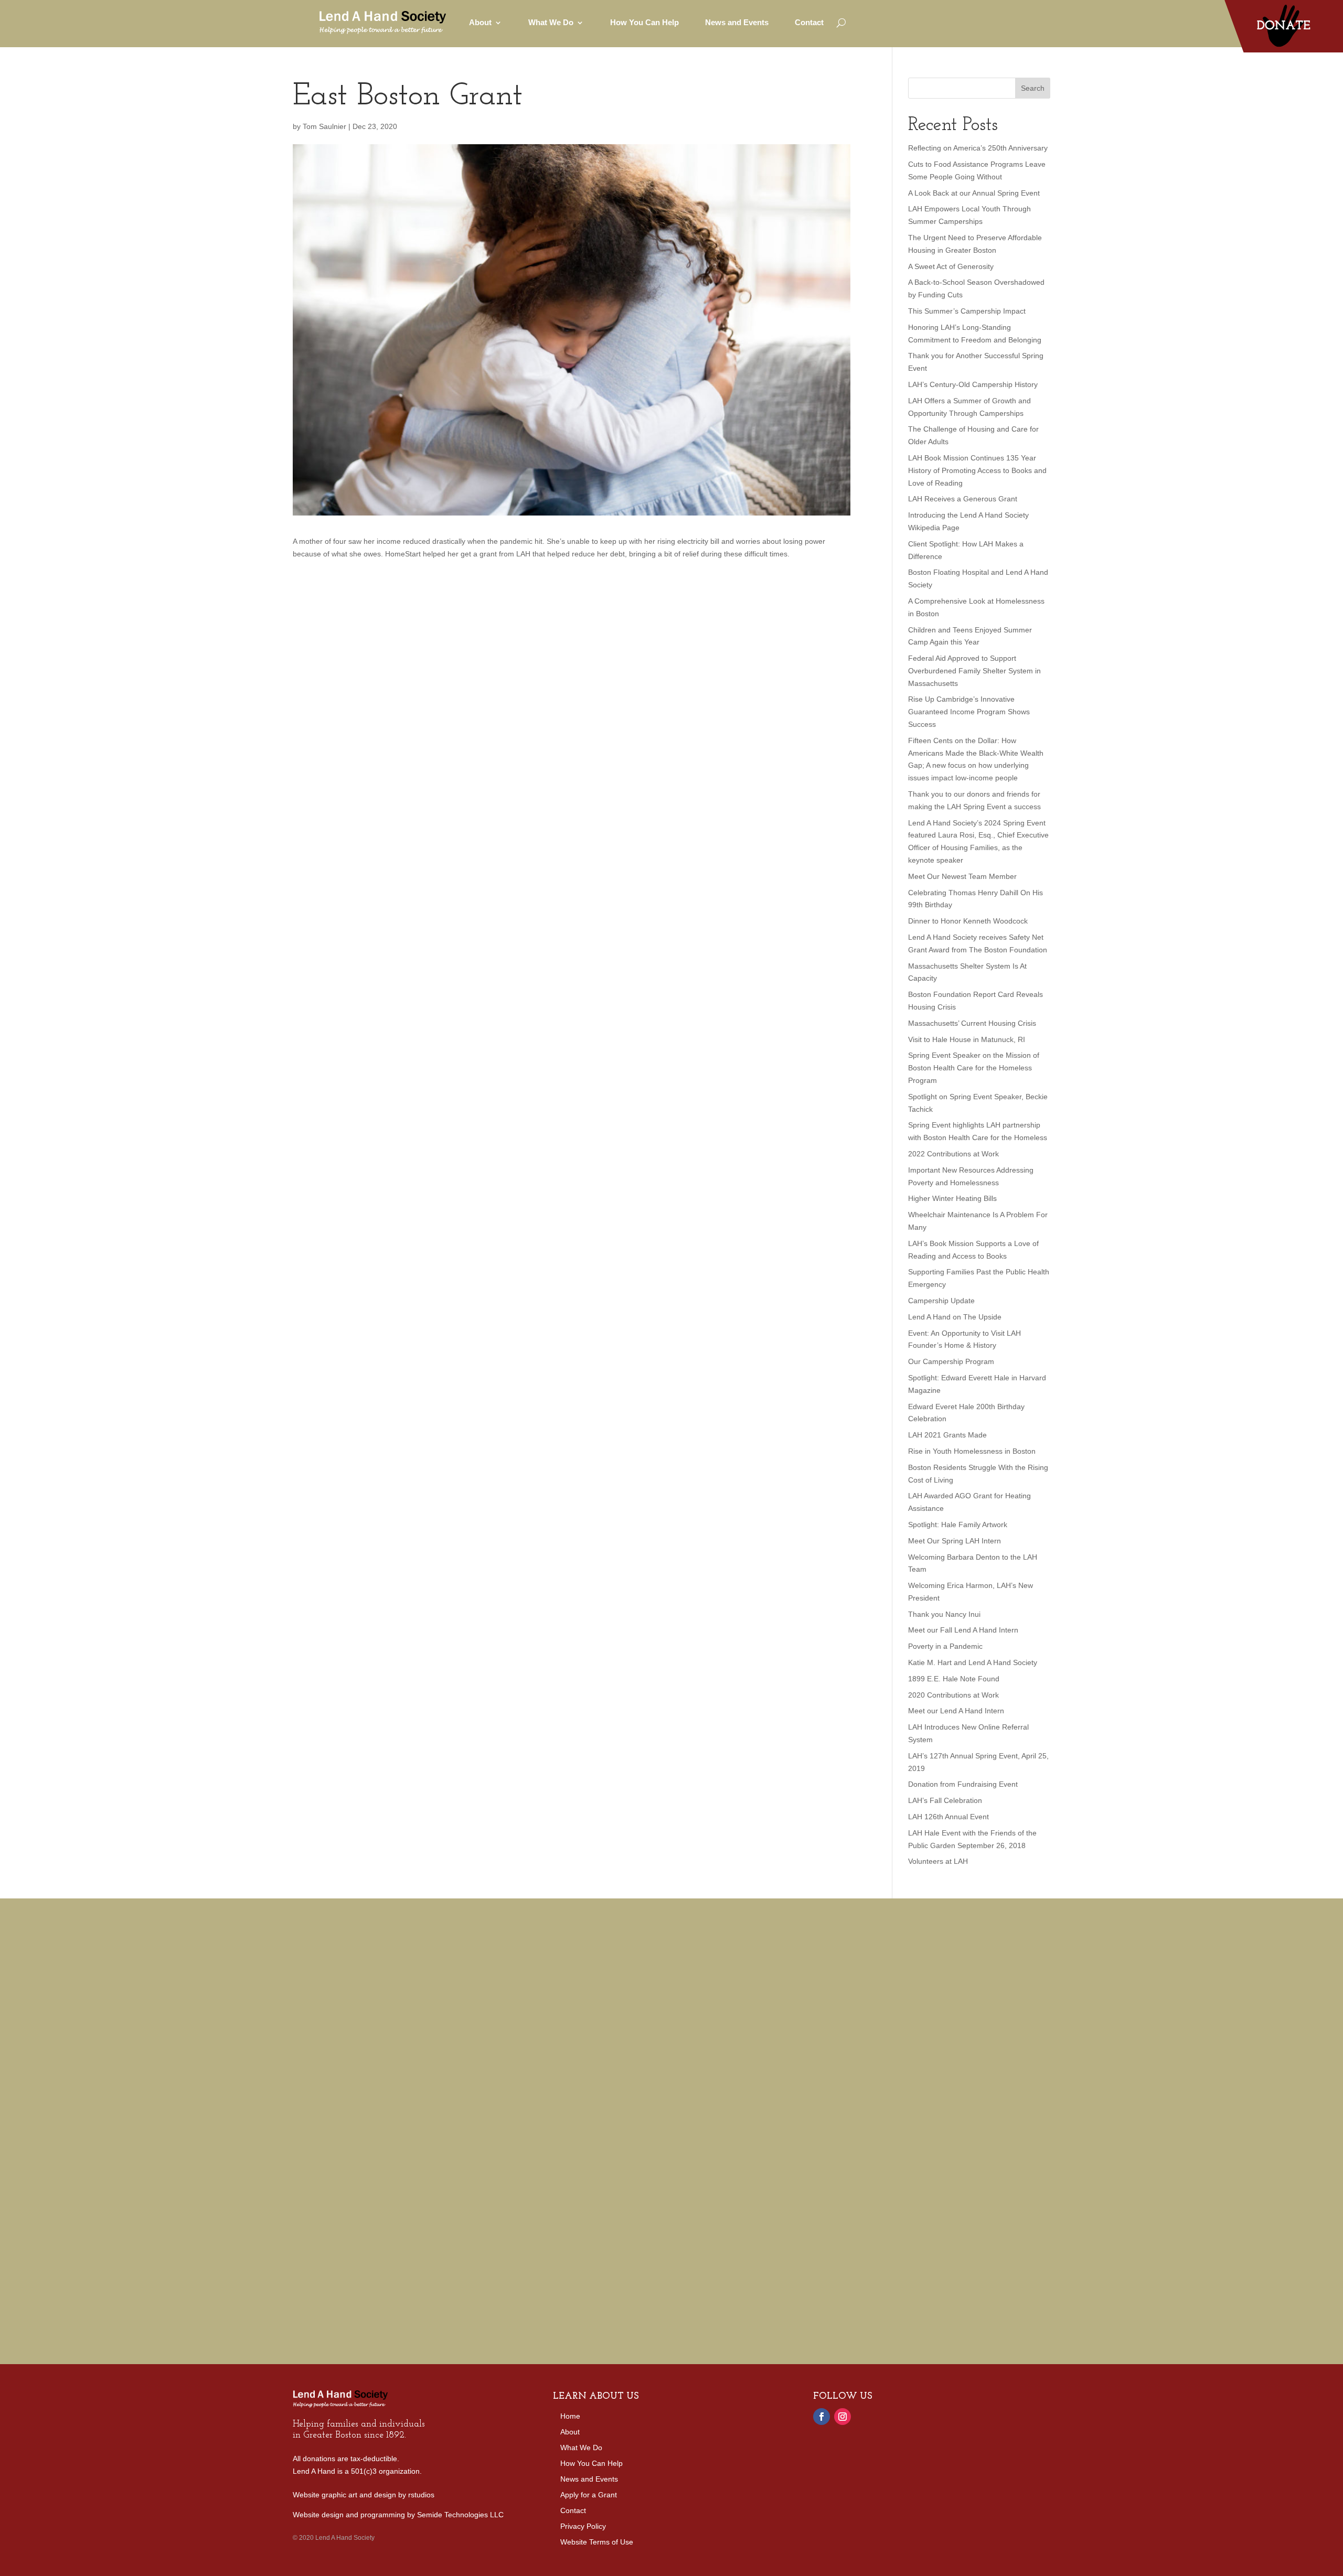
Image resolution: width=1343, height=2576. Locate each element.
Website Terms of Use (597, 2542)
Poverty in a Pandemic (945, 1646)
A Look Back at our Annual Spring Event (974, 193)
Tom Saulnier (324, 126)
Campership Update (941, 1301)
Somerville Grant (799, 2002)
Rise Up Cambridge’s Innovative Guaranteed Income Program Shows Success (969, 712)
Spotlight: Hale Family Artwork (958, 1525)
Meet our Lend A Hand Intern (956, 1711)
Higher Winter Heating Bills (952, 1198)
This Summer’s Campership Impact (967, 311)
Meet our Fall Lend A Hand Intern (963, 1630)
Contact (809, 22)
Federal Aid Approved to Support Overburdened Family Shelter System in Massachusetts (974, 671)
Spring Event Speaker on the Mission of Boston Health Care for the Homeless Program (974, 1068)
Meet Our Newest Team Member (962, 876)
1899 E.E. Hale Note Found (954, 1679)
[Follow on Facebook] (822, 2417)
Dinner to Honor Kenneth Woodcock (968, 921)
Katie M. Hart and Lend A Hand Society (973, 1662)
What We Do (581, 2448)
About (570, 2432)
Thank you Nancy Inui (944, 1614)
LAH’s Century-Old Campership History (973, 384)
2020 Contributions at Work (953, 1695)
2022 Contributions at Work (953, 1154)
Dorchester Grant (908, 2002)
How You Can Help (644, 22)
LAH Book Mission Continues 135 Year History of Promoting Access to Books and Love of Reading (977, 470)
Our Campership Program (951, 1361)
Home (570, 2416)
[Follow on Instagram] (843, 2417)
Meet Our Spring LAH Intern (955, 1541)
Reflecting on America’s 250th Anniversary (978, 148)
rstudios (421, 2495)
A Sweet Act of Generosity (951, 266)
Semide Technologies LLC (460, 2515)
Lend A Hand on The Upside (955, 1317)
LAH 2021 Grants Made (947, 1435)
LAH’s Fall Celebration (945, 1800)
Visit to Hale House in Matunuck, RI (967, 1039)
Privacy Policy (583, 2526)
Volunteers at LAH (938, 1861)
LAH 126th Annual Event (948, 1817)
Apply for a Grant (589, 2495)
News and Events (737, 22)
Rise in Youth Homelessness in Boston (972, 1451)
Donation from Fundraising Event (963, 1784)
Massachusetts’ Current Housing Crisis (972, 1023)
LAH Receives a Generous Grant (963, 499)
